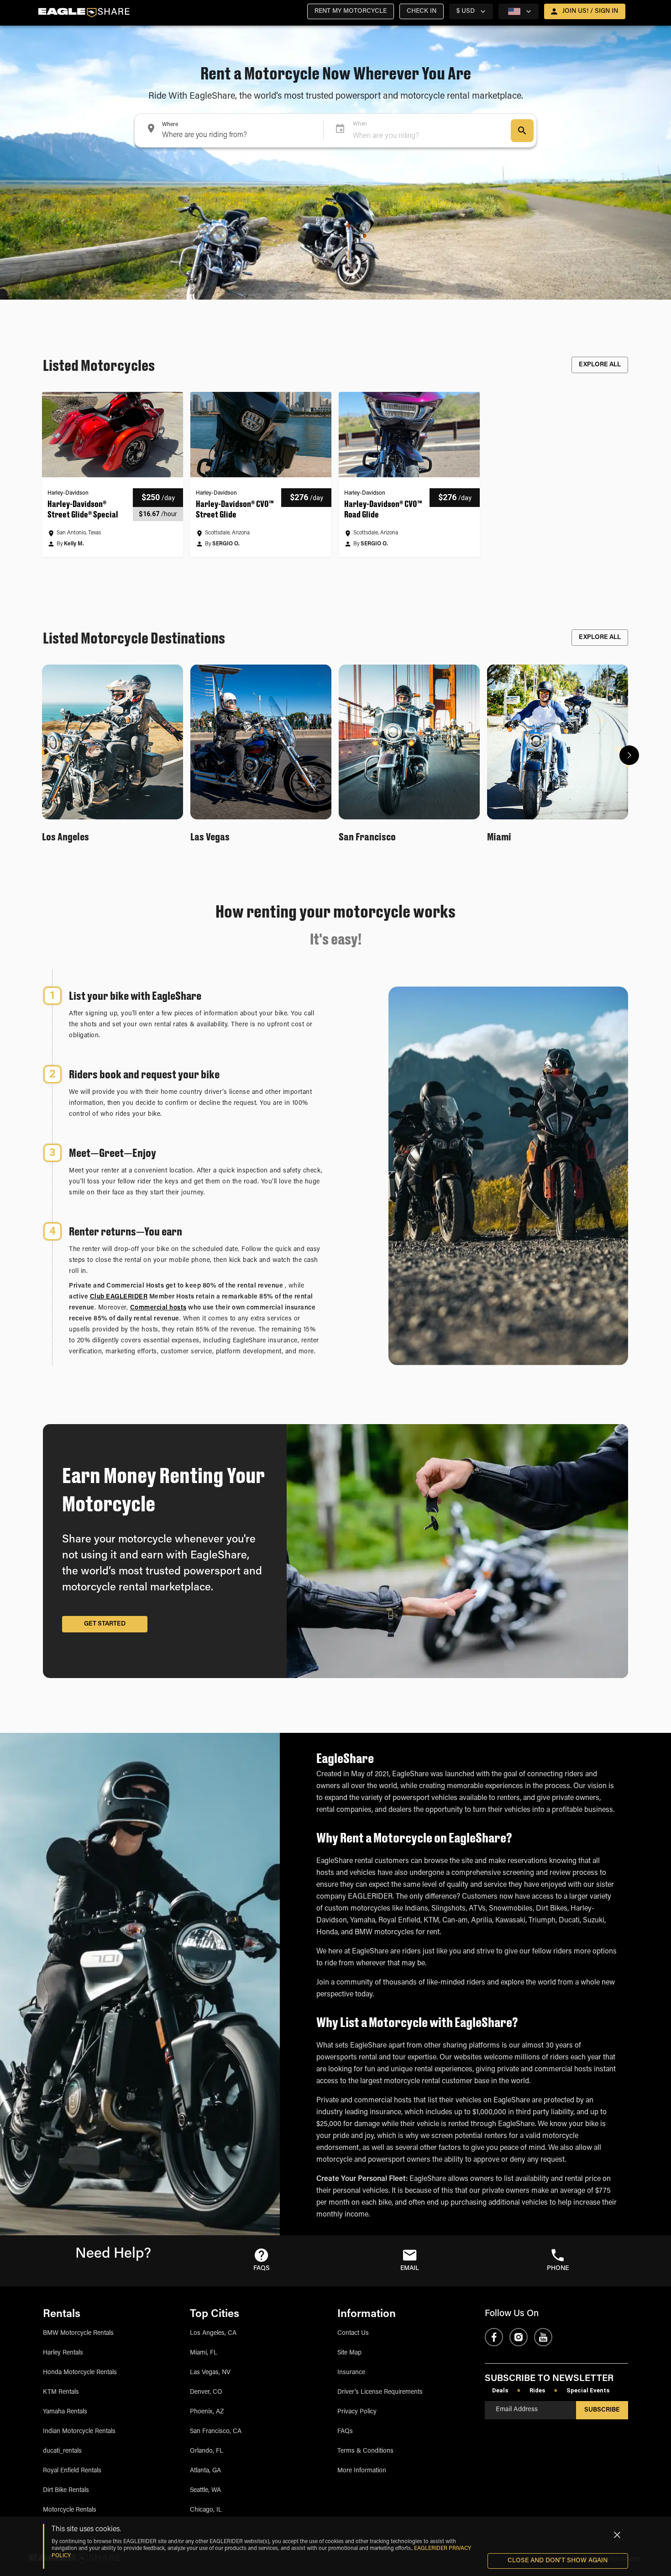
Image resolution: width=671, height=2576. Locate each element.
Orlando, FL (207, 2451)
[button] (351, 11)
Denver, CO (206, 2392)
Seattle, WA (205, 2491)
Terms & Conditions (365, 2451)
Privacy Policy (357, 2412)
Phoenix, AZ (207, 2412)
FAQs (345, 2432)
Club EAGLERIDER (119, 1297)
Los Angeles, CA (213, 2333)
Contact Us (353, 2333)
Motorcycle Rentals (70, 2510)
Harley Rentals (63, 2353)
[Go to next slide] (629, 755)
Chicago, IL (206, 2510)
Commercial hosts (158, 1308)
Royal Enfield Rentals (72, 2471)
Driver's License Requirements (380, 2392)
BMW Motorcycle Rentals (78, 2333)
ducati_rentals (62, 2451)
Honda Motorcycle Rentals (80, 2373)
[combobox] (227, 130)
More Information (362, 2471)
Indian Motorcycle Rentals (79, 2432)
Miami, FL (204, 2353)
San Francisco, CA (216, 2432)
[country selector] (519, 11)
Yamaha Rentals (65, 2412)
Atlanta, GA (205, 2471)
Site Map (349, 2353)
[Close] (617, 2535)
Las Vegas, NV (210, 2373)
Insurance (351, 2373)
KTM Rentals (61, 2392)
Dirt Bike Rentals (66, 2491)
